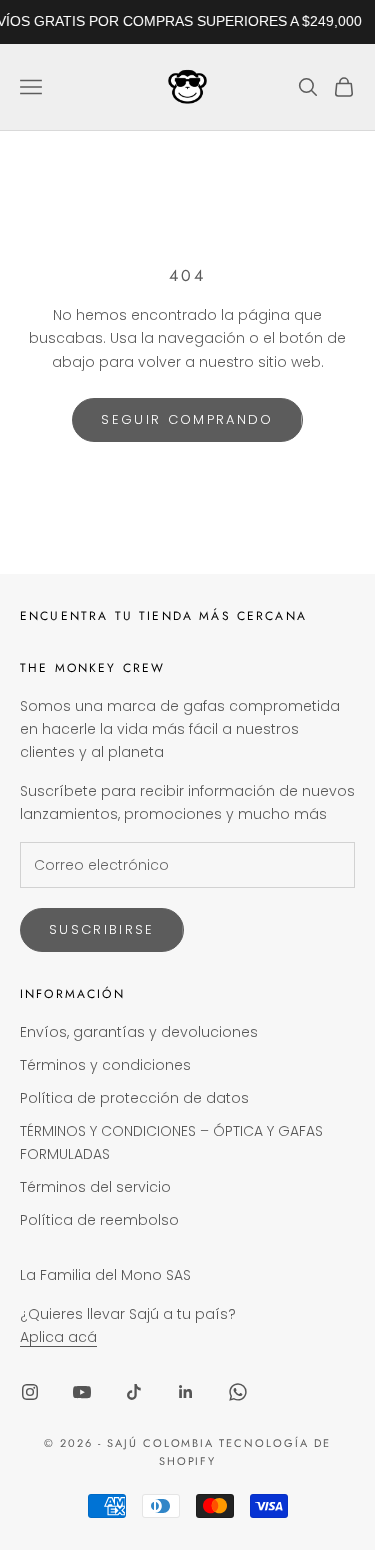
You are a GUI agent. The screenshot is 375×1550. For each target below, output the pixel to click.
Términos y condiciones (105, 1065)
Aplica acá (58, 1337)
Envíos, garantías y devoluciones (139, 1032)
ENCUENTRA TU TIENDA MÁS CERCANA (163, 616)
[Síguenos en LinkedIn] (186, 1392)
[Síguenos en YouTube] (82, 1392)
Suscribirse (102, 929)
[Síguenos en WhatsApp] (238, 1392)
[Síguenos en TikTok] (134, 1392)
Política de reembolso (99, 1220)
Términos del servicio (95, 1187)
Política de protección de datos (134, 1098)
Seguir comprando (187, 419)
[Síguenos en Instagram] (30, 1392)
